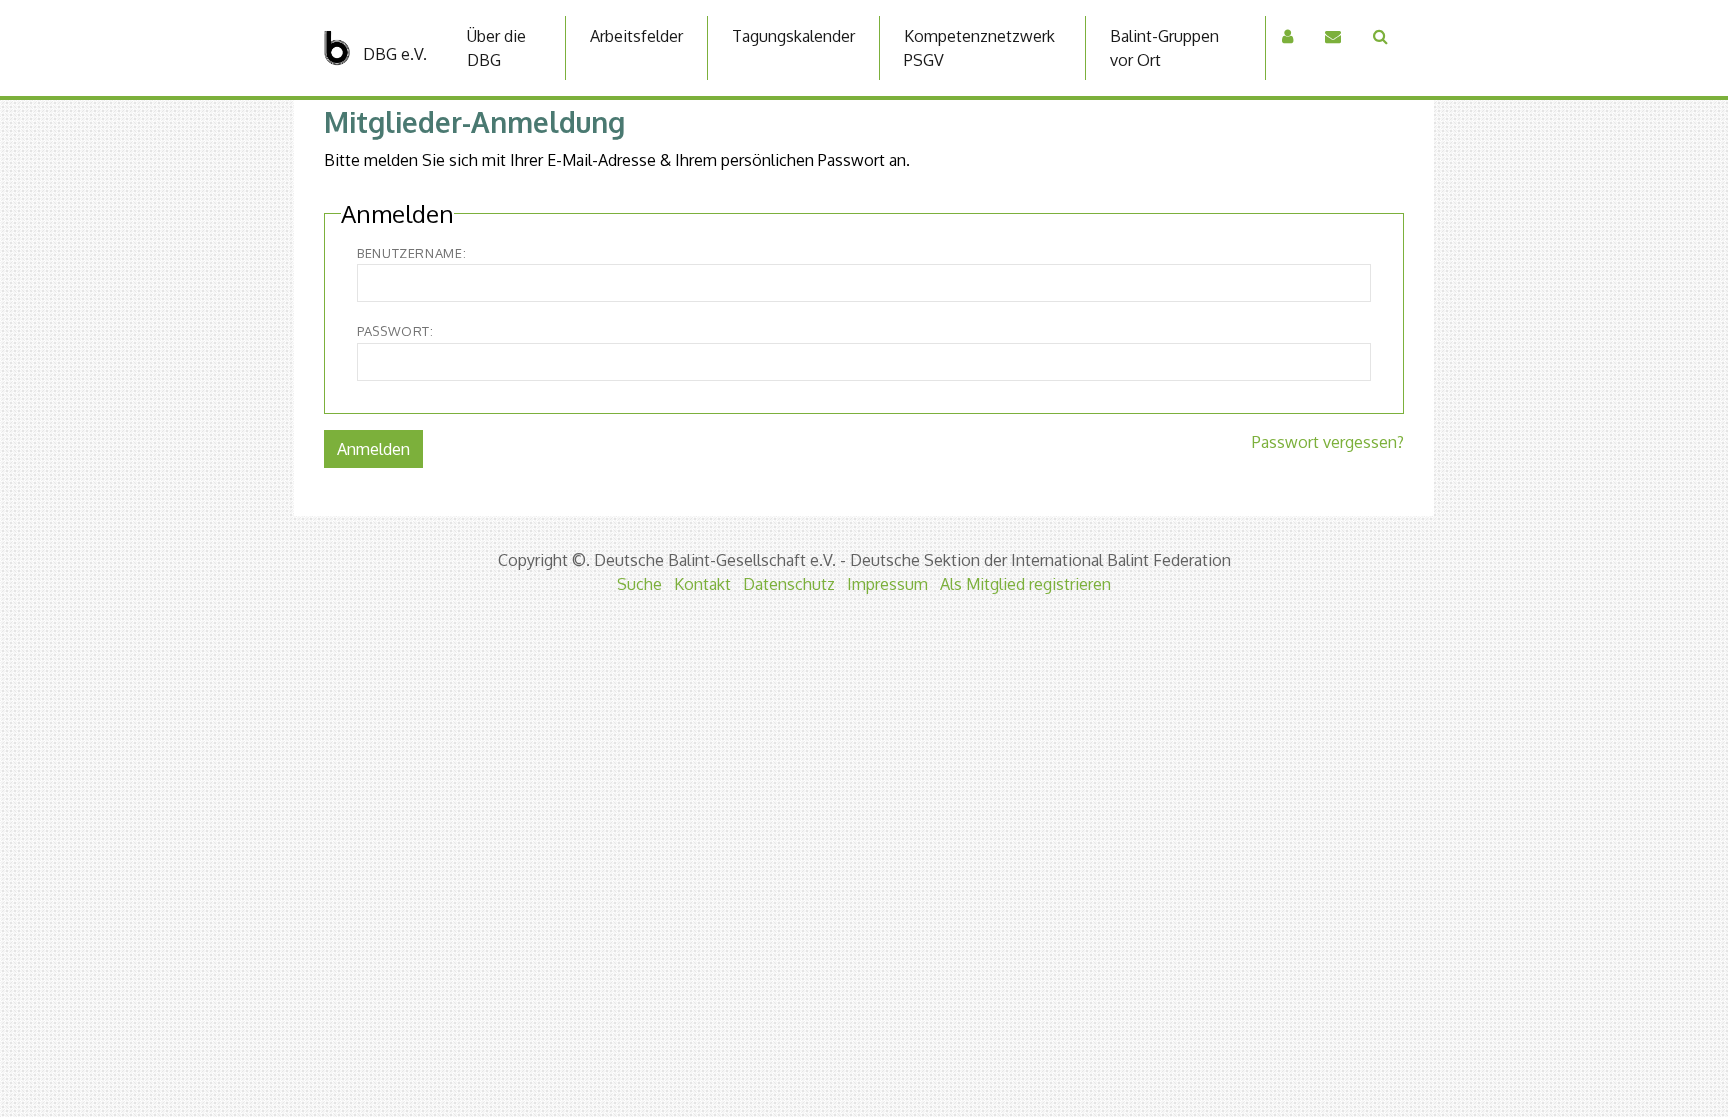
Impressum (887, 584)
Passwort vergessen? (1328, 442)
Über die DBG (496, 48)
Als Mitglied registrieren (1025, 584)
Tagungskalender (793, 36)
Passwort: (395, 331)
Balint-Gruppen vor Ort (1164, 48)
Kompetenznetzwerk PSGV (979, 48)
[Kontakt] (1333, 36)
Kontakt (702, 584)
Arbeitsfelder (636, 36)
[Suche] (1380, 36)
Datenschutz (789, 584)
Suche (639, 584)
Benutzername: (411, 253)
